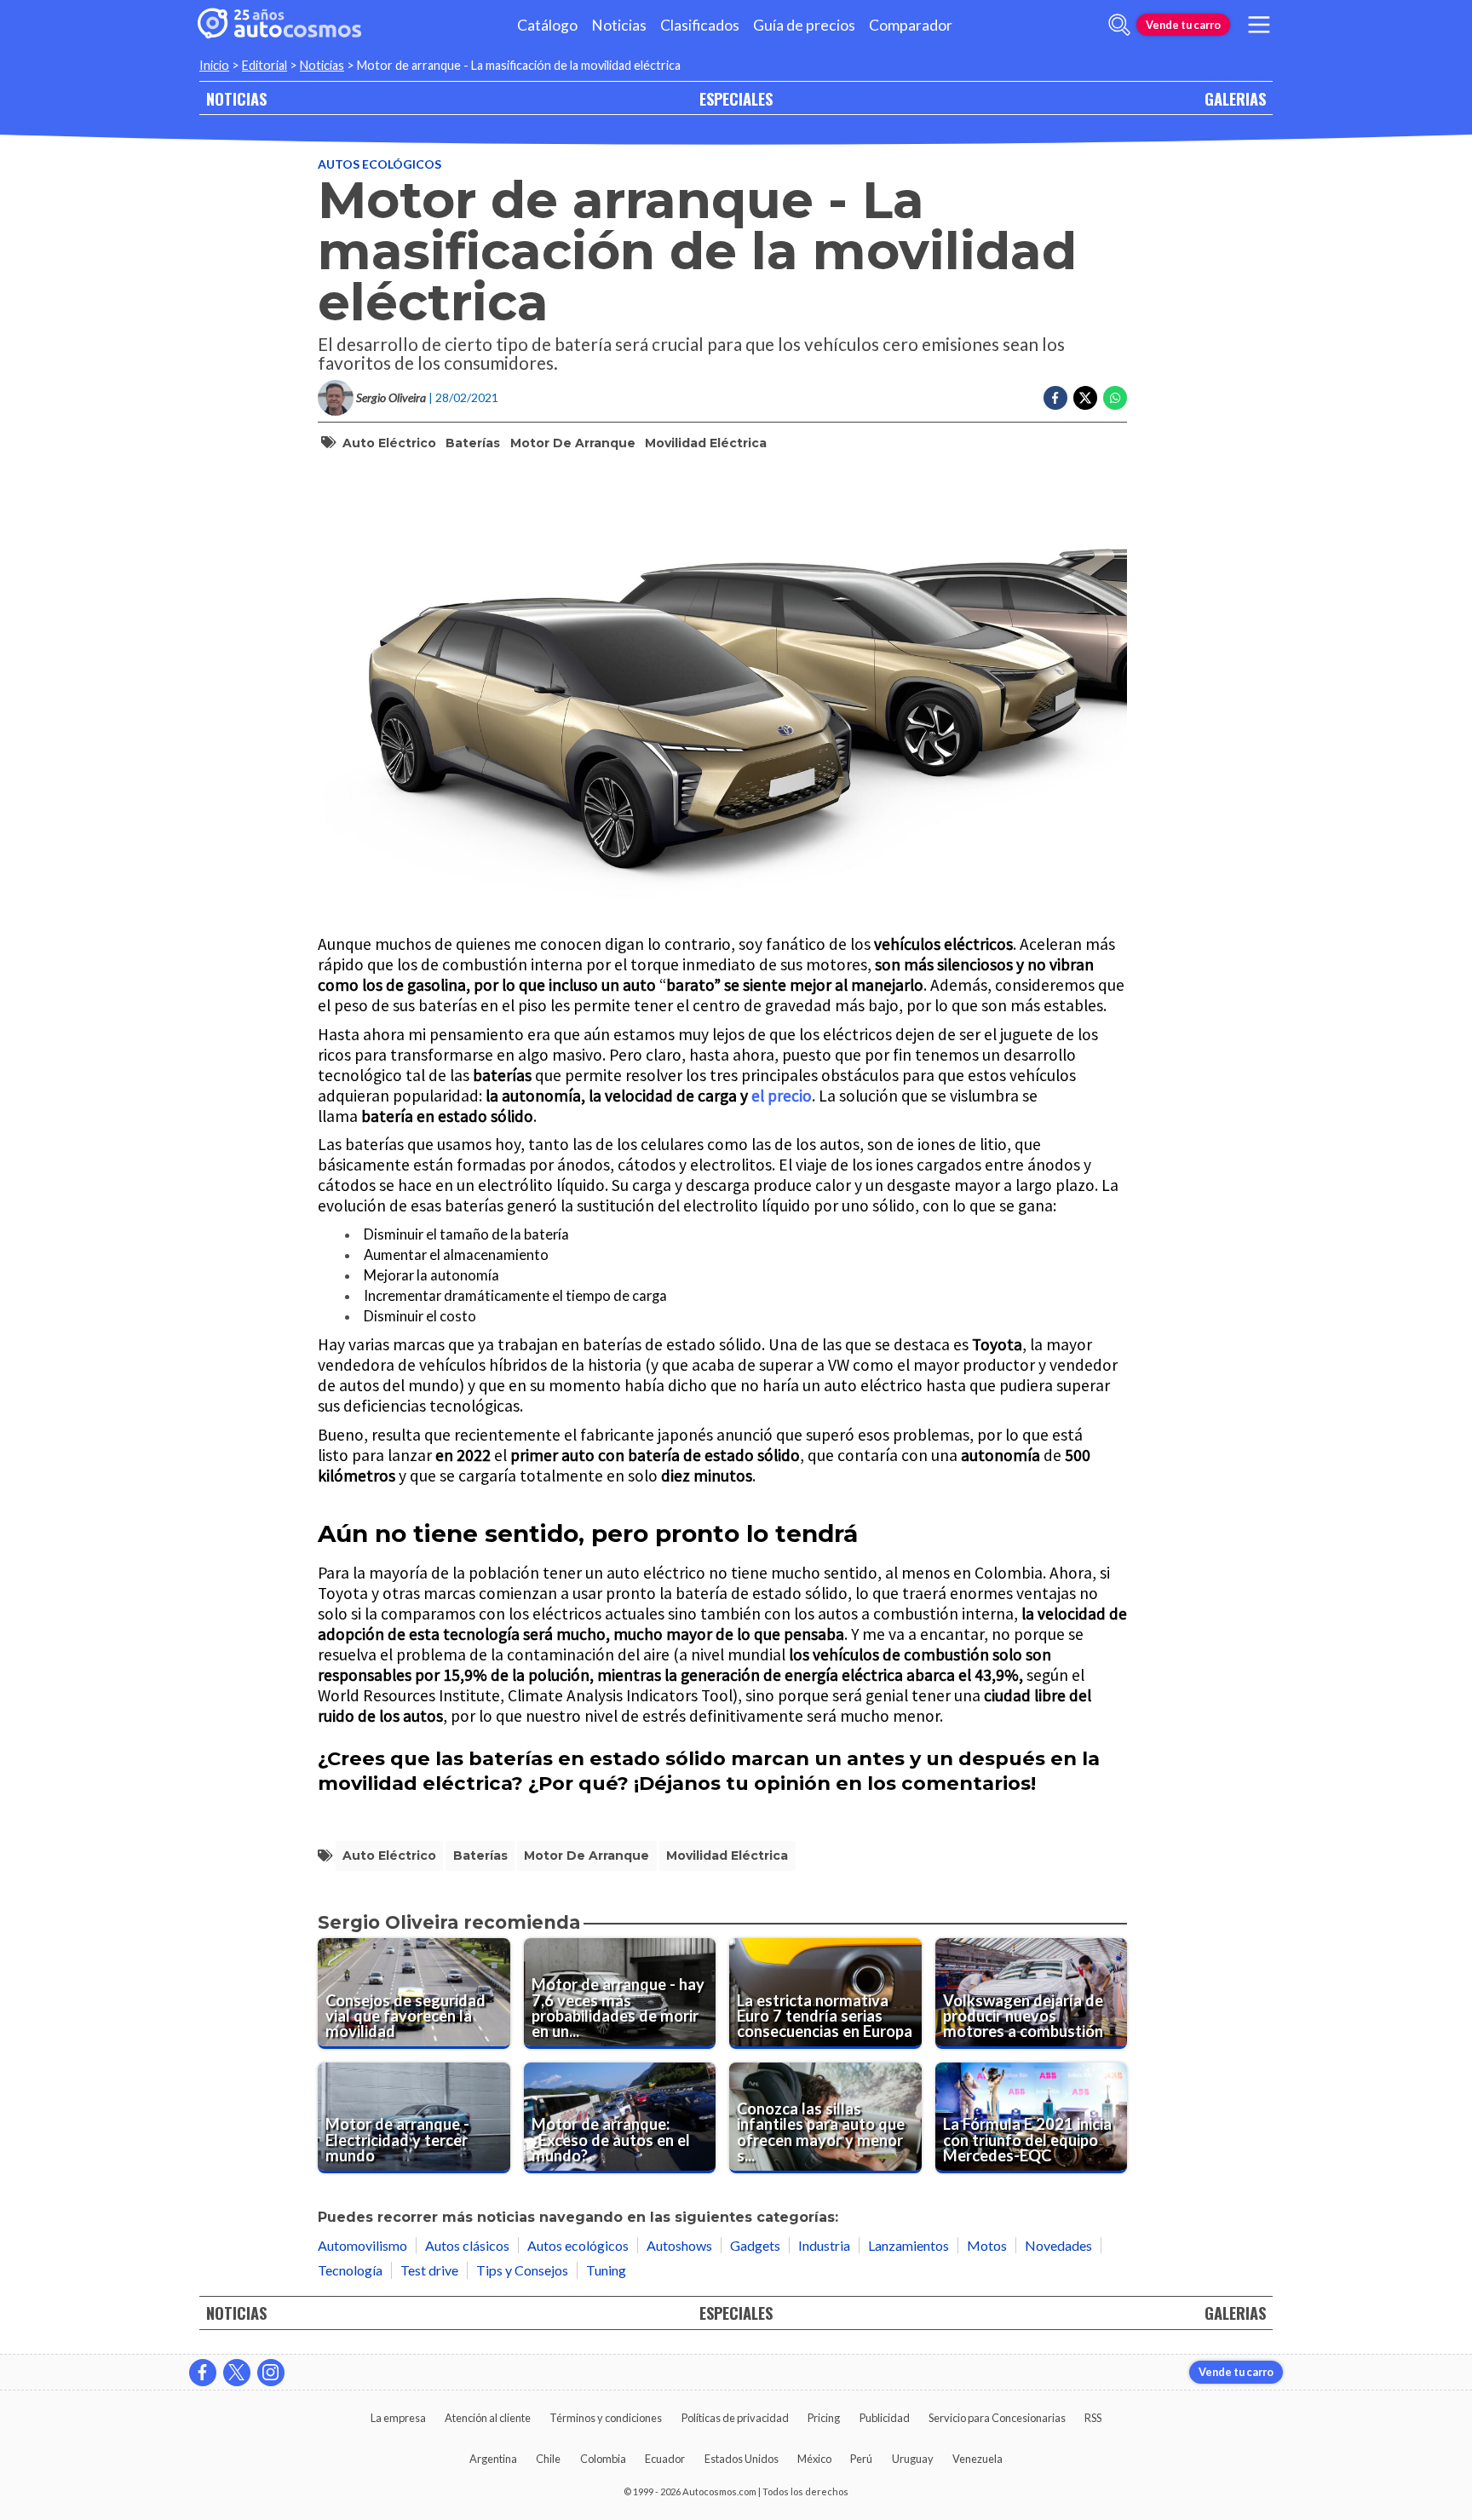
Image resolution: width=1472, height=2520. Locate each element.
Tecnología (350, 2270)
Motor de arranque (573, 443)
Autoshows (679, 2245)
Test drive (429, 2270)
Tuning (606, 2270)
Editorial (264, 65)
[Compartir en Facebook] (1055, 398)
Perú (861, 2459)
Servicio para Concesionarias (997, 2418)
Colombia (603, 2459)
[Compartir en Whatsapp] (1115, 398)
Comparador (911, 25)
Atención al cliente (488, 2418)
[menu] (1259, 25)
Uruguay (913, 2459)
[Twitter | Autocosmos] (237, 2373)
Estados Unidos (742, 2459)
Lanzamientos (908, 2245)
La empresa (398, 2418)
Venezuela (977, 2459)
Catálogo (547, 25)
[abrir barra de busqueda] (1119, 25)
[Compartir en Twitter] (1085, 398)
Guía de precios (804, 25)
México (814, 2459)
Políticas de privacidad (735, 2418)
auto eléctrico (389, 443)
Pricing (824, 2418)
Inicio (214, 65)
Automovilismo (362, 2245)
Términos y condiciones (606, 2418)
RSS (1093, 2418)
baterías (473, 443)
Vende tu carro (1183, 25)
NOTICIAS (236, 98)
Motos (987, 2245)
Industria (824, 2245)
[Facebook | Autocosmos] (203, 2373)
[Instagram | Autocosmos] (271, 2373)
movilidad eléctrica (706, 443)
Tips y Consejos (522, 2270)
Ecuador (665, 2459)
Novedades (1058, 2245)
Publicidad (885, 2418)
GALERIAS (1235, 98)
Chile (548, 2459)
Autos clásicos (467, 2245)
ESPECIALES (736, 98)
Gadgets (755, 2245)
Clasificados (700, 25)
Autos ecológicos (379, 164)
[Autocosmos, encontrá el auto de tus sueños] (279, 25)
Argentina (493, 2459)
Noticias (619, 25)
